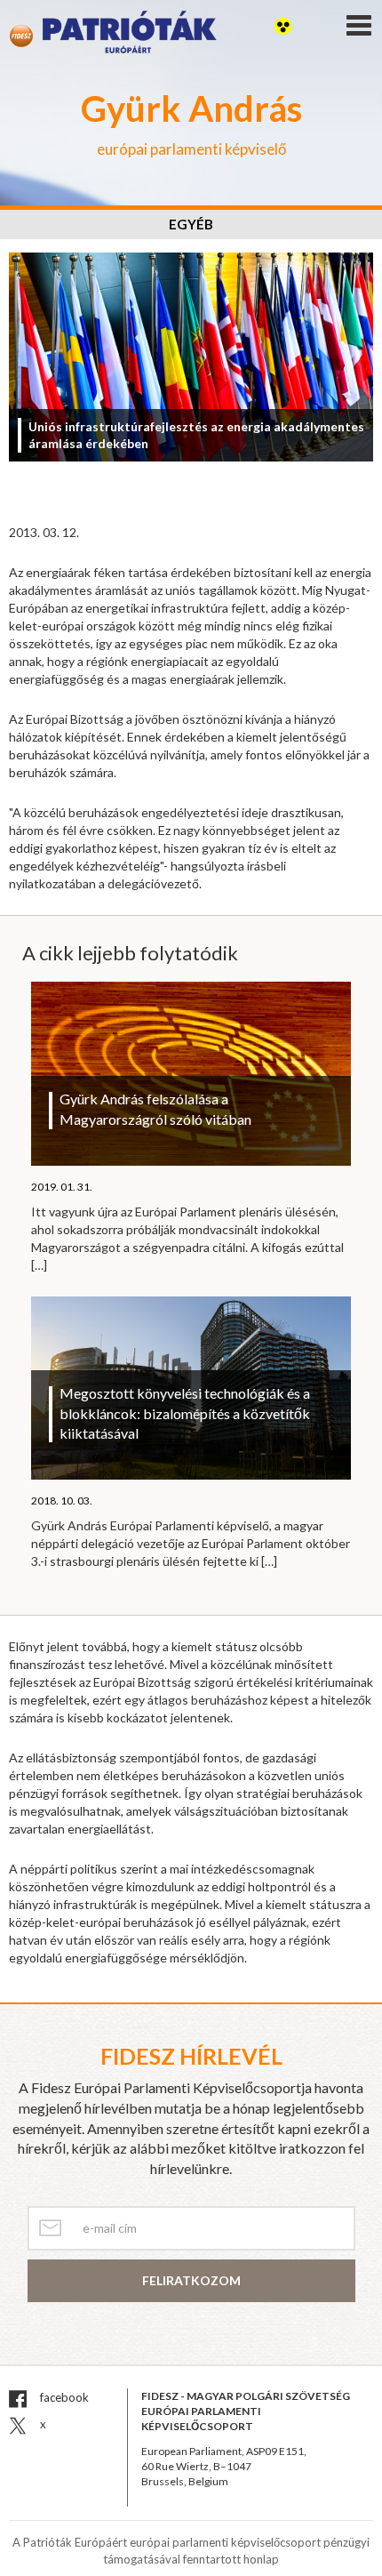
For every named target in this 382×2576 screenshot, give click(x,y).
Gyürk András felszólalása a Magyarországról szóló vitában (155, 1109)
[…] (39, 1265)
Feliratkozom (191, 2280)
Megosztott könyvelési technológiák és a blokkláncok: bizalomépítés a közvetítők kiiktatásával (185, 1413)
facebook (63, 2397)
